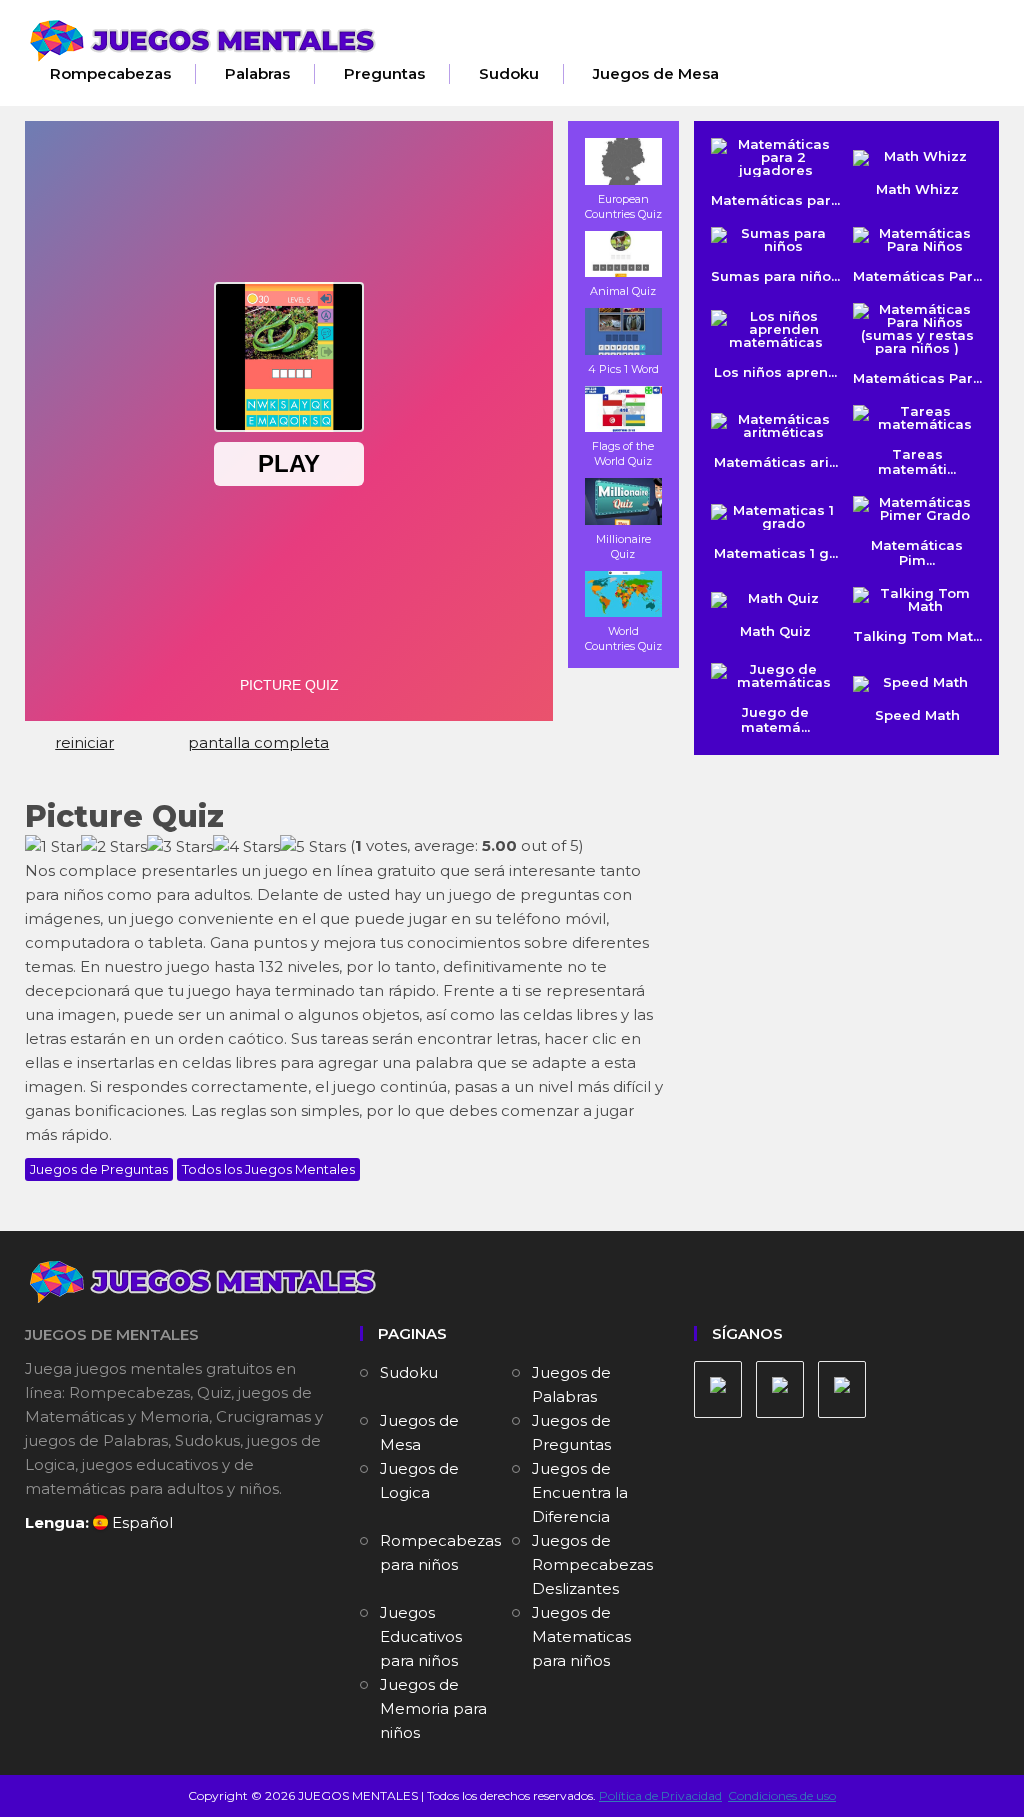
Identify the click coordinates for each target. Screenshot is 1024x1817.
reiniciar (84, 742)
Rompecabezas (110, 73)
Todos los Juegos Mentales (268, 1169)
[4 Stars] (246, 847)
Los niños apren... (775, 372)
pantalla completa (258, 742)
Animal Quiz (623, 291)
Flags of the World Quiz (623, 453)
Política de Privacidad (660, 1795)
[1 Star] (53, 847)
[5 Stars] (313, 847)
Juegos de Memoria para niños (433, 1708)
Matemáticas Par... (917, 378)
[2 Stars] (114, 847)
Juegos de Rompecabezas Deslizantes (592, 1564)
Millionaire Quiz (623, 546)
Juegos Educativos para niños (421, 1636)
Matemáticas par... (775, 200)
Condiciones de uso (782, 1795)
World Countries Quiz (623, 638)
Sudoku (509, 73)
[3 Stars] (180, 847)
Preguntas (384, 73)
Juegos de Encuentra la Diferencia (580, 1492)
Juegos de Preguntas (99, 1169)
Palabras (257, 73)
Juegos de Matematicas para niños (581, 1636)
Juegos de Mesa (656, 73)
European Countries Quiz (623, 206)
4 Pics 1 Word (623, 369)
